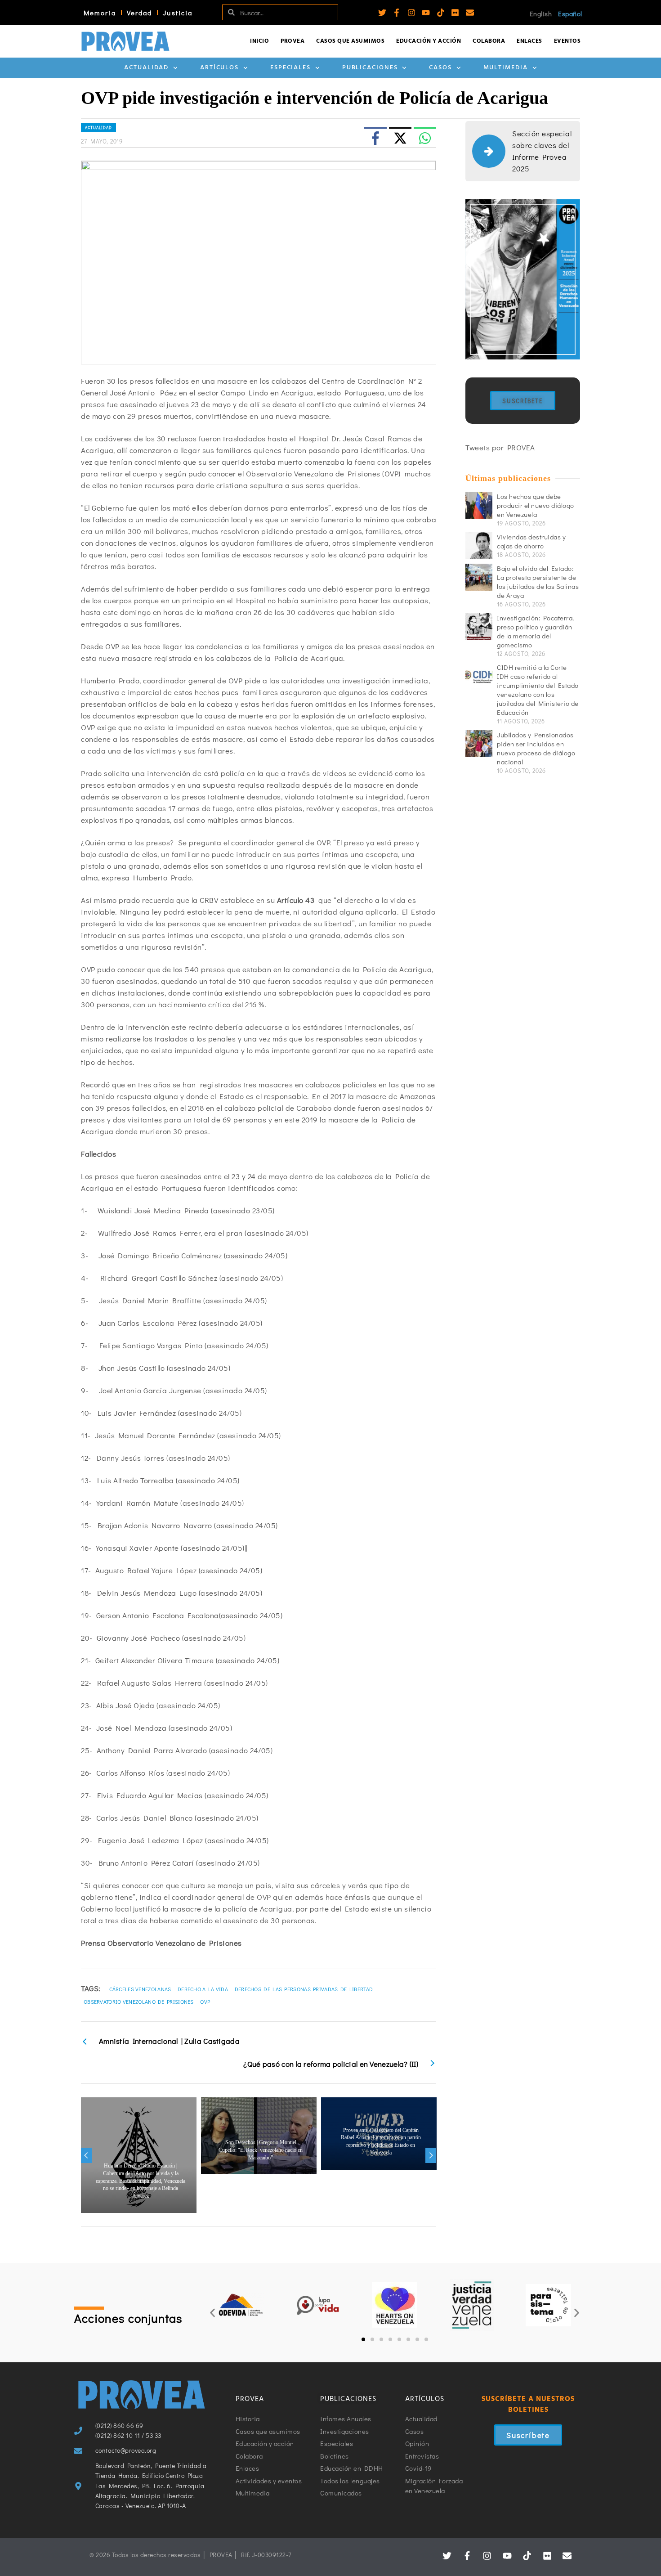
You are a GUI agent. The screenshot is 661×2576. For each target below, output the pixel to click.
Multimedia (506, 68)
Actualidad (146, 68)
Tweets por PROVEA (500, 447)
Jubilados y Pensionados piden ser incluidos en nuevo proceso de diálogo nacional (536, 748)
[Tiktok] (441, 13)
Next (431, 2155)
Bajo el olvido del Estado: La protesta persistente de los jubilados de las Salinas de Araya (538, 582)
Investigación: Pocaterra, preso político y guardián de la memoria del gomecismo (536, 631)
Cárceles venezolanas (140, 1989)
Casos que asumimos (350, 41)
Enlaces (529, 41)
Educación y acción (429, 41)
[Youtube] (426, 13)
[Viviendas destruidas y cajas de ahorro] (479, 546)
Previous (86, 2155)
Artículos (219, 68)
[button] (212, 2313)
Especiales (290, 68)
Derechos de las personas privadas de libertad (304, 1989)
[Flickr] (455, 13)
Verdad (140, 13)
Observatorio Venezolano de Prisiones (139, 2002)
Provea (293, 41)
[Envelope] (470, 13)
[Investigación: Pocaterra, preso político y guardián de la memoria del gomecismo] (479, 627)
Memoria (100, 13)
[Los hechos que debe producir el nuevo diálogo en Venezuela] (479, 505)
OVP (205, 2002)
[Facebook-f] (397, 13)
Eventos (567, 41)
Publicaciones (370, 68)
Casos (440, 68)
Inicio (259, 41)
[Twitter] (382, 13)
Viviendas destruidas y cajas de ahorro (531, 541)
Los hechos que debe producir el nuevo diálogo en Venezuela (536, 505)
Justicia (178, 13)
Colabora (489, 41)
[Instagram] (411, 13)
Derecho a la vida (203, 1989)
